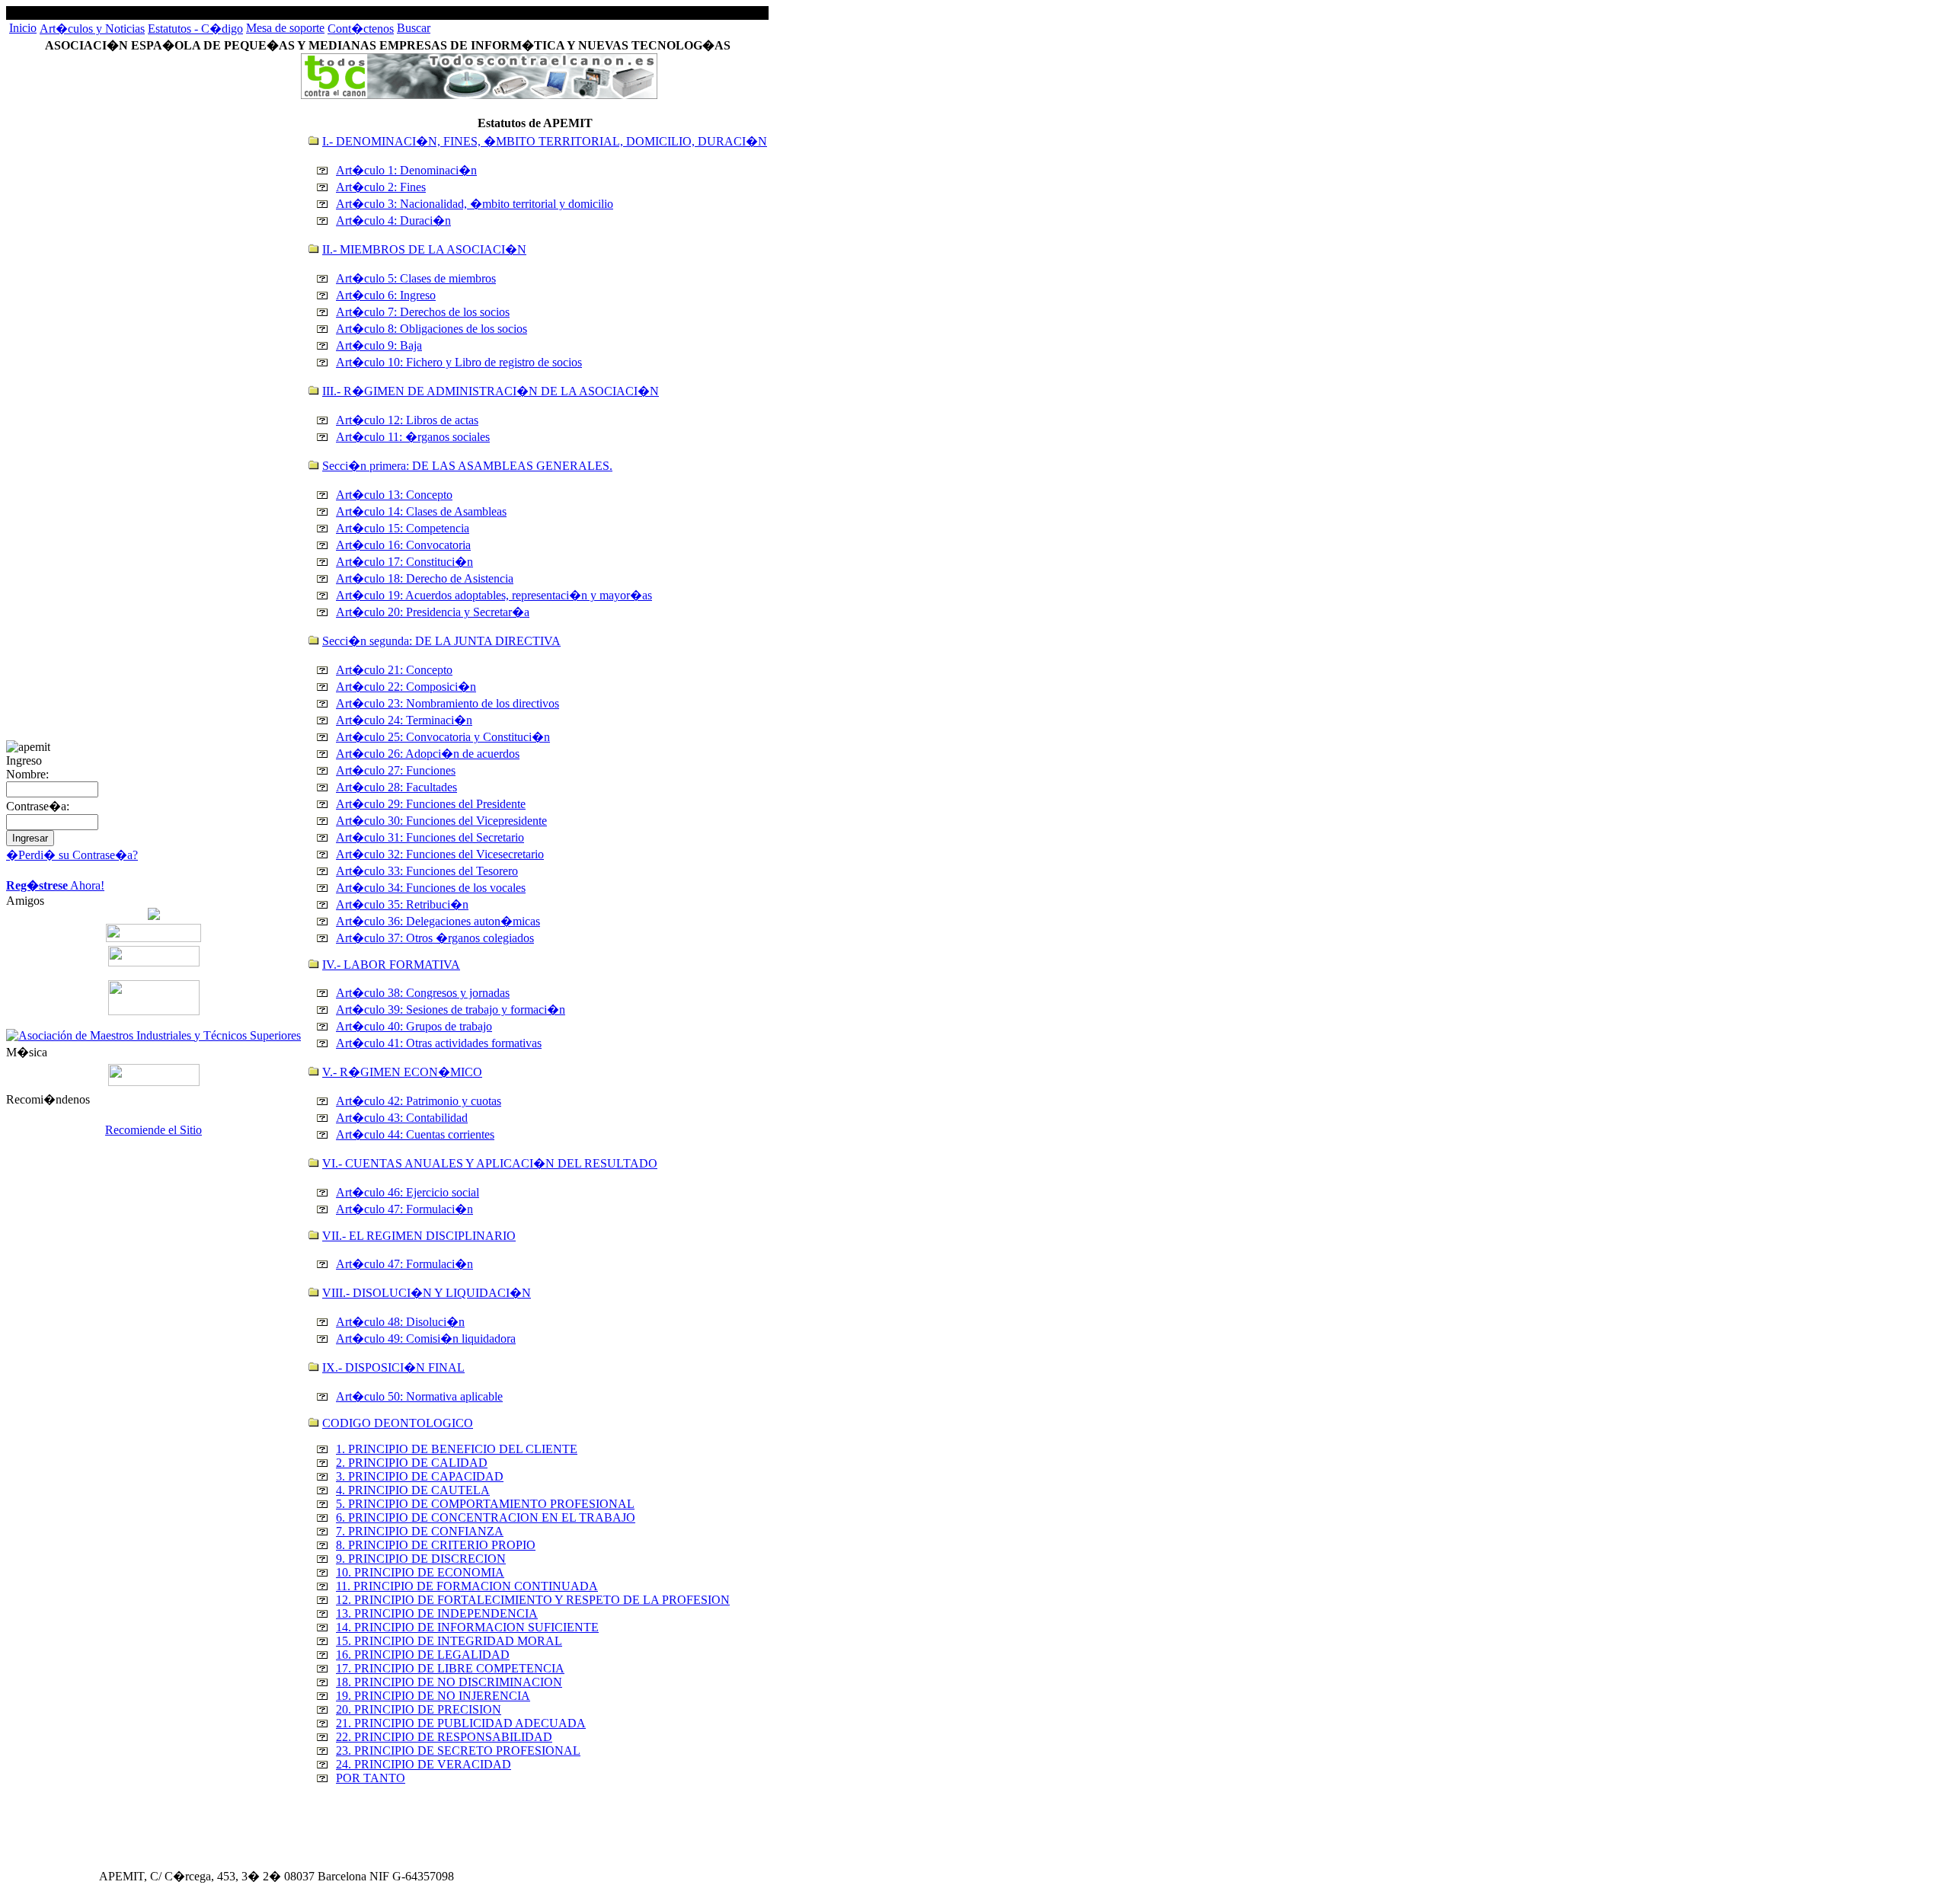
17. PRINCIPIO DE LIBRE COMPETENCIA (450, 1668)
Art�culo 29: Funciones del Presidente (431, 804)
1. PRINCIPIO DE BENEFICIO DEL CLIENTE (457, 1449)
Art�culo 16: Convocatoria (403, 545)
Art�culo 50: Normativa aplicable (419, 1396)
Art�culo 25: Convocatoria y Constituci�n (443, 737)
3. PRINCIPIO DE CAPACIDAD (420, 1476)
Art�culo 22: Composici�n (406, 687)
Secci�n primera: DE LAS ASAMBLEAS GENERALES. (467, 466)
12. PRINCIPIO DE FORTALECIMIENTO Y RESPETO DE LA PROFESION (533, 1600)
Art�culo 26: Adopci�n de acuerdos (428, 754)
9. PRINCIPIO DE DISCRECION (421, 1559)
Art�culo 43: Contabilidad (402, 1118)
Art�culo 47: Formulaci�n (404, 1209)
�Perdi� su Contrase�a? (72, 855)
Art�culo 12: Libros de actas (407, 420)
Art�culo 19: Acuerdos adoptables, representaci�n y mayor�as (494, 595)
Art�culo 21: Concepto (394, 670)
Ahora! (55, 885)
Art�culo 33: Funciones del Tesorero (427, 871)
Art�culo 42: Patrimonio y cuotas (419, 1101)
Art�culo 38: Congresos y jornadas (423, 993)
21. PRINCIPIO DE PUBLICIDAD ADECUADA (461, 1723)
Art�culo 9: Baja (379, 345)
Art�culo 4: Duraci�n (393, 220)
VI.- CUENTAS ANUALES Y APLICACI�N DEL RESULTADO (490, 1163)
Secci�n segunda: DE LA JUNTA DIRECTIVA (441, 641)
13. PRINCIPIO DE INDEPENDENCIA (437, 1613)
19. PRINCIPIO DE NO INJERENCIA (433, 1696)
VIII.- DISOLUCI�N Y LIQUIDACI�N (427, 1293)
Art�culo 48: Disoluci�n (400, 1322)
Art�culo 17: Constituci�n (404, 562)
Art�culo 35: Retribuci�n (402, 904)
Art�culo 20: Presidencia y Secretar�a (433, 612)
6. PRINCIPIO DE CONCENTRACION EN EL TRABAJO (486, 1517)
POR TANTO (371, 1778)
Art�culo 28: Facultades (396, 787)
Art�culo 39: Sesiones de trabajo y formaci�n (451, 1010)
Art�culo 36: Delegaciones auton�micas (438, 921)
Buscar (414, 28)
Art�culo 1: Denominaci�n (406, 170)
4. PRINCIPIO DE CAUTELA (413, 1490)
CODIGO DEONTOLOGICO (398, 1423)
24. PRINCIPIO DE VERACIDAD (424, 1764)
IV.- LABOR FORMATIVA (391, 965)
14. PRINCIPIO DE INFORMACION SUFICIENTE (467, 1627)
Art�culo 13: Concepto (394, 495)
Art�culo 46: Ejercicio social (408, 1192)
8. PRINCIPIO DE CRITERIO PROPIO (436, 1545)
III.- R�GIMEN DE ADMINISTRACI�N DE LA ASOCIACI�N (491, 391)
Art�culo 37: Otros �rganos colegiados (435, 938)
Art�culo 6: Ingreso (386, 295)
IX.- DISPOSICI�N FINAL (393, 1367)
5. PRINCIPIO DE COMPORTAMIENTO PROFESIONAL (485, 1504)
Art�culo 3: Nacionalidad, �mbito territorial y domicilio (475, 204)
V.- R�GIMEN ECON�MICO (402, 1072)
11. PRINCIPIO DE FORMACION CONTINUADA (467, 1586)
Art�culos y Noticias (92, 29)
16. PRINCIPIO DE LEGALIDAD (423, 1655)
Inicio (23, 28)
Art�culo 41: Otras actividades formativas (439, 1043)
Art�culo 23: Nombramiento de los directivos (448, 703)
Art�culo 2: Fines (381, 187)
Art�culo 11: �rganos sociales (413, 437)
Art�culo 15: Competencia (403, 528)
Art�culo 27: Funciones (396, 770)
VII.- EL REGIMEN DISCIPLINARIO (419, 1236)
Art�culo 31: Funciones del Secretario (430, 837)
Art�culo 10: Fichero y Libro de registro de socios (459, 362)
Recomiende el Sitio (153, 1130)
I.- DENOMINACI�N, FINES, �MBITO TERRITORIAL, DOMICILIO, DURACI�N (545, 141)
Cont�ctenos (361, 29)
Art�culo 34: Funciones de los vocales (431, 888)
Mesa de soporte (285, 28)
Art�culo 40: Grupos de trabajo (414, 1026)
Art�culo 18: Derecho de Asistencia (425, 578)
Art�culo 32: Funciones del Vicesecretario (440, 854)
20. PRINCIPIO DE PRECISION (419, 1709)
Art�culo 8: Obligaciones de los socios (432, 329)
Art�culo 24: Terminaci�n (404, 720)
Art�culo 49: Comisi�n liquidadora (426, 1339)
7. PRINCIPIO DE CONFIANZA (420, 1531)
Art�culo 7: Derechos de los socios (423, 312)
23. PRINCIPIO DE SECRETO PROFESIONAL (458, 1751)
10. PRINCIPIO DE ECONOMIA (420, 1572)
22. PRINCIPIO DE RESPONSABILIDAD (444, 1737)
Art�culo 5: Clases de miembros (416, 278)
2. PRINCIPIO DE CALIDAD (412, 1463)
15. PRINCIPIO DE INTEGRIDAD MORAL (449, 1641)
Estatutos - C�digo (195, 29)
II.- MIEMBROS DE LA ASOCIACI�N (424, 249)
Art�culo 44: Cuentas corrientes (415, 1134)
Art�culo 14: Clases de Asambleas (421, 511)
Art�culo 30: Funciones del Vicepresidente (441, 821)
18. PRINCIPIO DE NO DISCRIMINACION (449, 1682)
